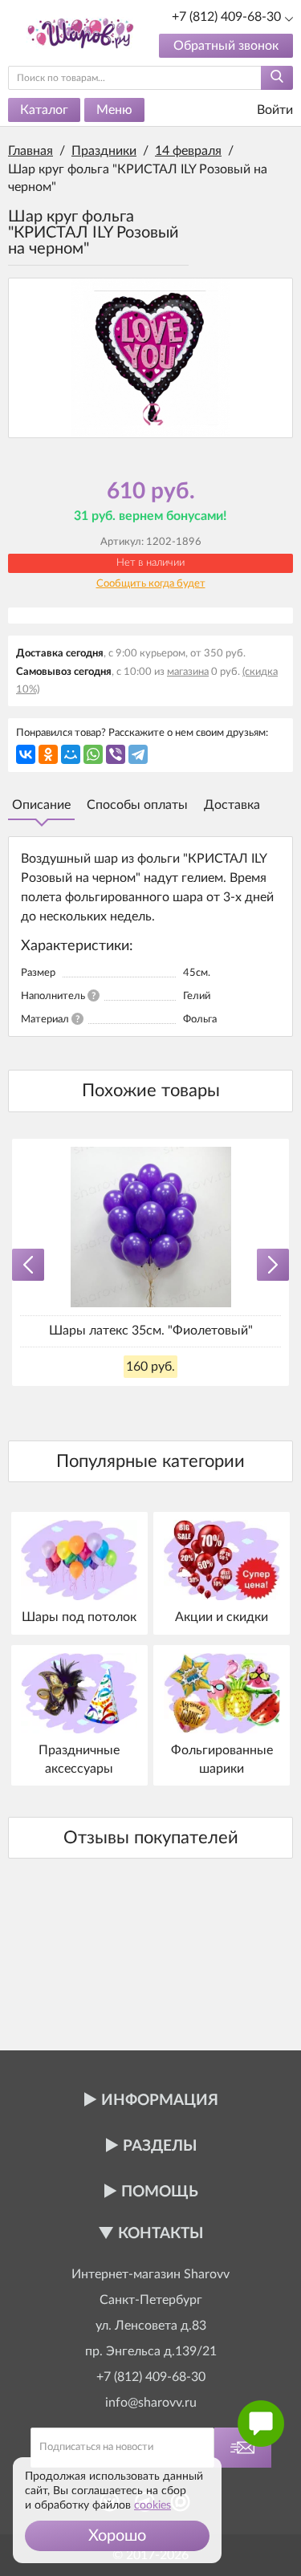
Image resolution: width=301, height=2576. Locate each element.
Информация (160, 2101)
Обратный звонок (226, 46)
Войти (273, 110)
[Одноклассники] (48, 754)
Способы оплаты (137, 805)
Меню (114, 110)
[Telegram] (138, 754)
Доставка (232, 805)
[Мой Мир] (71, 754)
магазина (188, 672)
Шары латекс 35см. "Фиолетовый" (151, 1331)
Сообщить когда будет (151, 584)
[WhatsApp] (93, 754)
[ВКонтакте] (26, 754)
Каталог (44, 110)
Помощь (160, 2192)
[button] (117, 2536)
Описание (41, 805)
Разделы (160, 2146)
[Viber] (116, 754)
